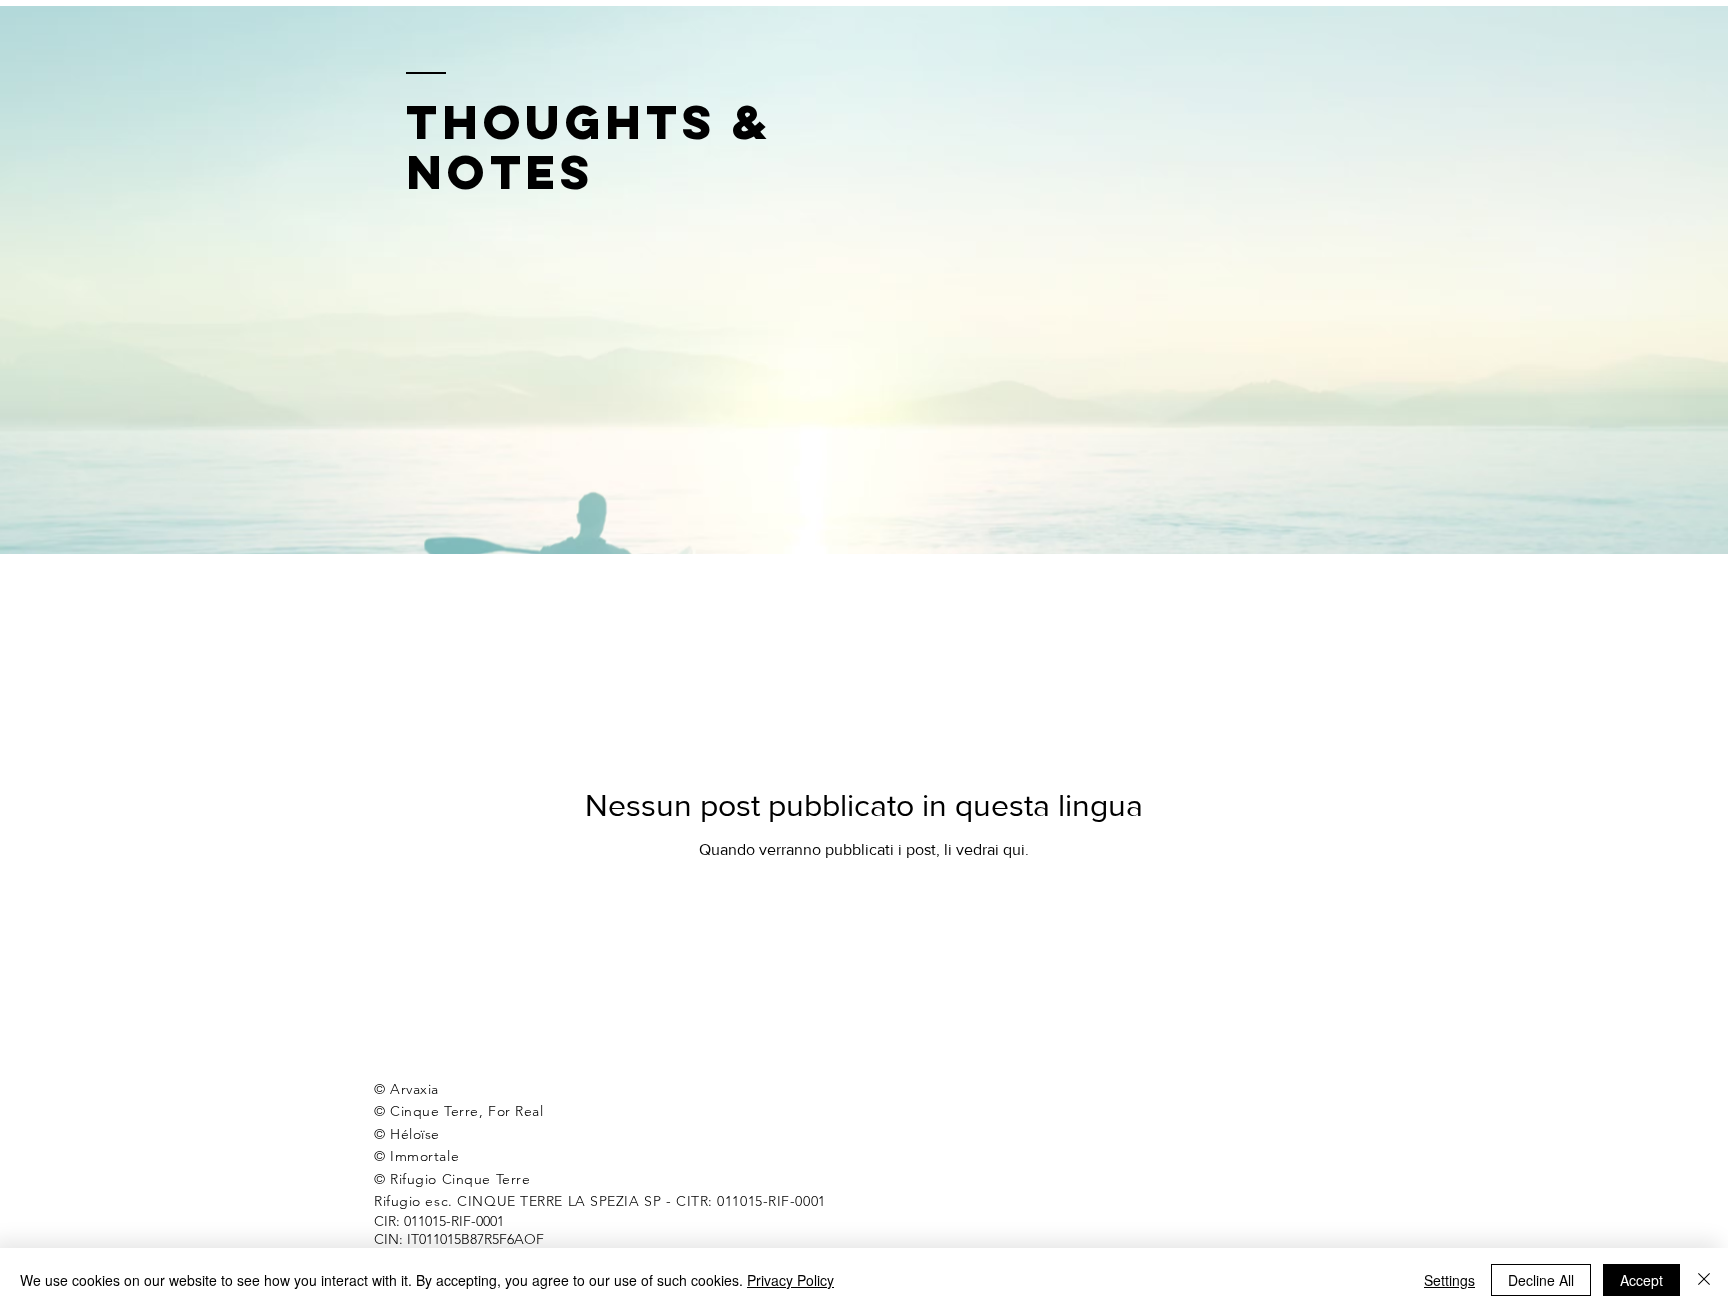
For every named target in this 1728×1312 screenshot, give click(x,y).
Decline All (1541, 1280)
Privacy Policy (790, 1280)
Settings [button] (1449, 1280)
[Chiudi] (1704, 1280)
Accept (1641, 1280)
